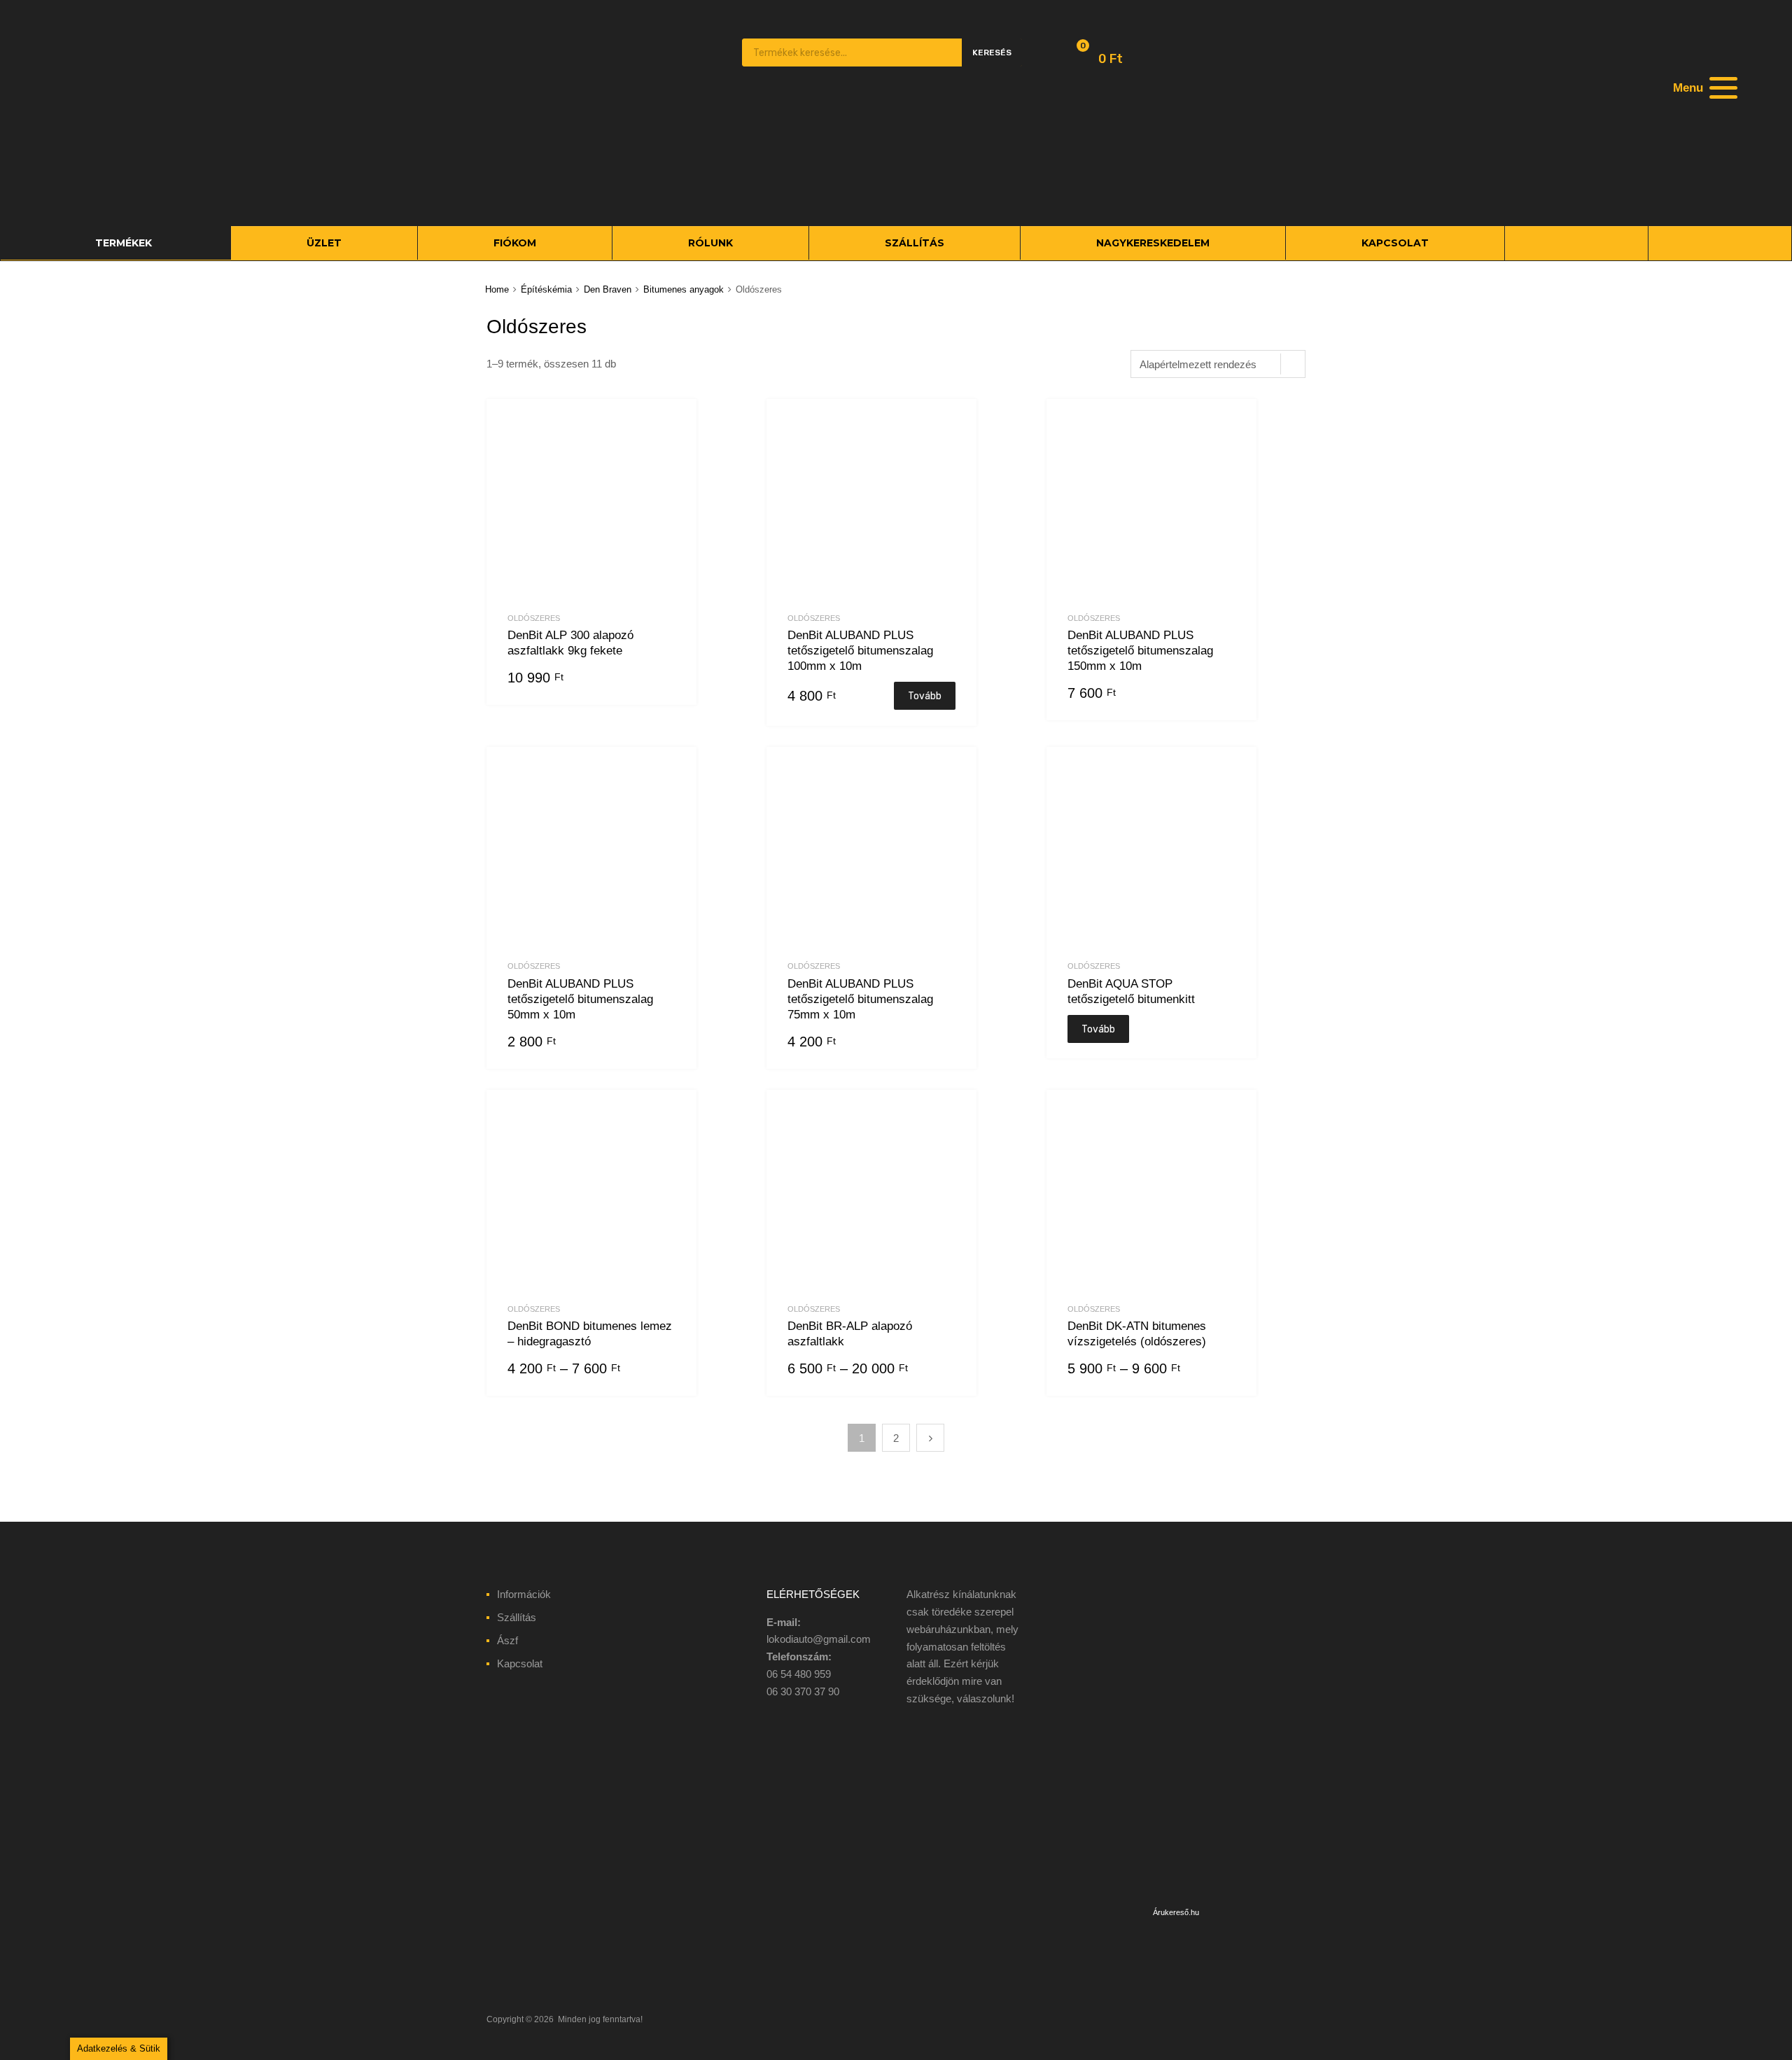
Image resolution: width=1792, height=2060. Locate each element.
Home (497, 289)
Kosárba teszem (667, 679)
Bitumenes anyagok (684, 289)
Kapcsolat (520, 1663)
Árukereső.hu (1176, 1912)
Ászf (507, 1640)
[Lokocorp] (574, 194)
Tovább (925, 696)
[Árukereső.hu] (1176, 1894)
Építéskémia (546, 289)
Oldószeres (534, 618)
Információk (524, 1594)
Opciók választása (667, 1370)
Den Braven (608, 289)
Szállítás (517, 1617)
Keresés (992, 52)
